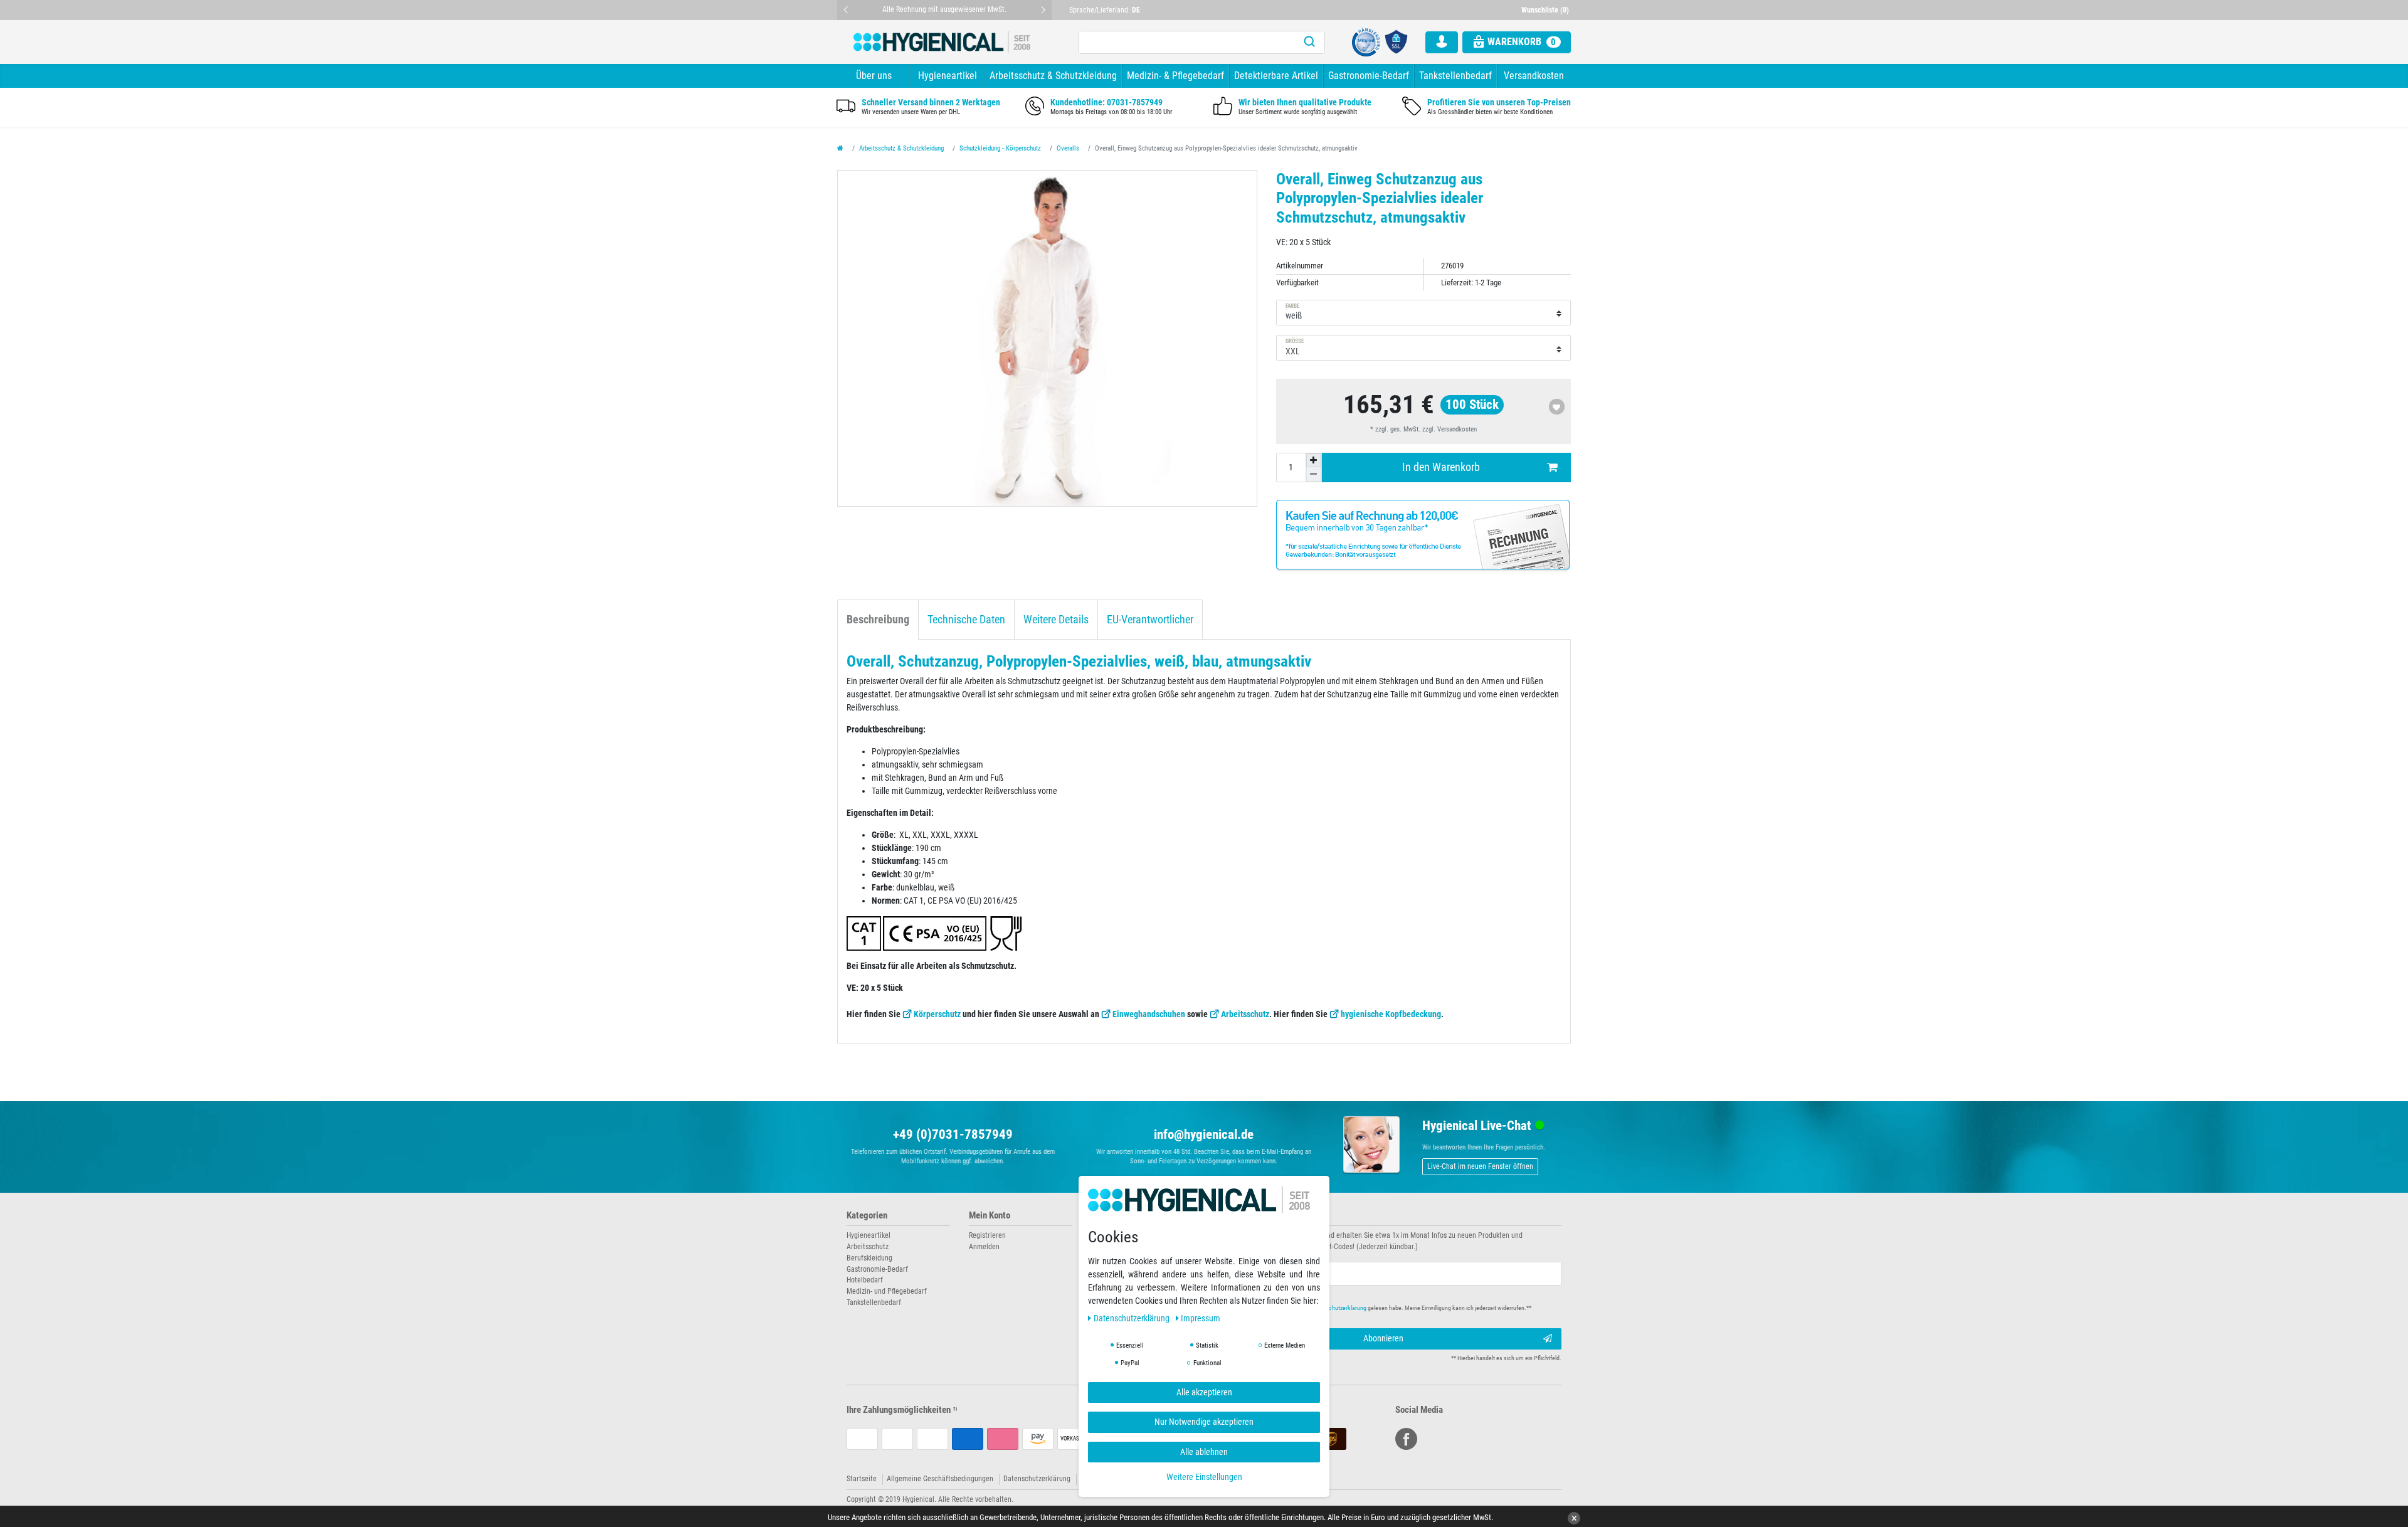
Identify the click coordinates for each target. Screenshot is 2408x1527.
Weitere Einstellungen (1204, 1477)
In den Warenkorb (1441, 467)
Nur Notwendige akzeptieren (1204, 1422)
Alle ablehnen (1204, 1451)
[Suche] (1309, 42)
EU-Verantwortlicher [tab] (1150, 620)
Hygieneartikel (948, 76)
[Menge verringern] (1314, 474)
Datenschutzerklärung (1037, 1479)
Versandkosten (1534, 76)
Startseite (862, 1479)
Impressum (1201, 1318)
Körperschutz (937, 1014)
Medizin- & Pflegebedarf (1175, 76)
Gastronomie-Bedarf (1369, 76)
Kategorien (867, 1216)
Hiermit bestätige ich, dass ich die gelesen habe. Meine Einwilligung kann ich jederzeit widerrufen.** (1378, 1308)
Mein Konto (990, 1216)
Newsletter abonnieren (1255, 1216)
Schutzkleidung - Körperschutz (1000, 148)
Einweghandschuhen (1149, 1014)
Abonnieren (1383, 1338)
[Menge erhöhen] (1314, 460)
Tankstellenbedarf (1455, 76)
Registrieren (987, 1235)
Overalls (1068, 148)
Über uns (874, 76)
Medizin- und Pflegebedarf (887, 1291)
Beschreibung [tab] (878, 620)
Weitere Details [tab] (1056, 620)
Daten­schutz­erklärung (1133, 1318)
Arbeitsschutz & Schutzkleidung (1053, 76)
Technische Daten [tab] (966, 620)
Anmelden (984, 1247)
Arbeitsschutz (1245, 1014)
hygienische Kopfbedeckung (1391, 1014)
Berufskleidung (869, 1258)
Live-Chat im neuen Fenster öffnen (1480, 1166)
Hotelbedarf (865, 1280)
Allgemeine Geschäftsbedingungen (940, 1479)
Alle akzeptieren (1204, 1392)
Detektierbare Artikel (1276, 76)
